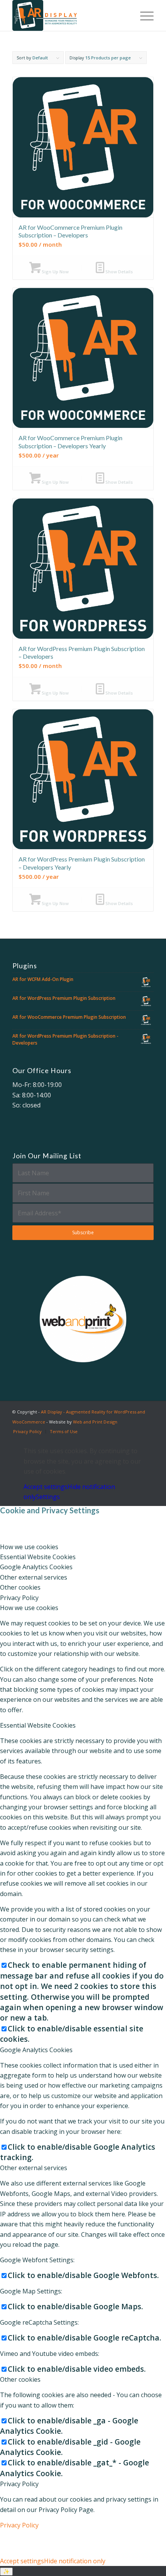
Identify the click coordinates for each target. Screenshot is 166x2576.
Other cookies (20, 2379)
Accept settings (46, 1487)
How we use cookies (29, 1608)
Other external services (34, 2168)
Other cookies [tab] (20, 1587)
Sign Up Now (55, 272)
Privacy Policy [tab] (19, 1598)
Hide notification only (75, 2561)
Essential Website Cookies (38, 1725)
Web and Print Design (95, 1422)
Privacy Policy (19, 2484)
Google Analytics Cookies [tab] (36, 1567)
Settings (48, 1497)
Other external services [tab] (34, 1577)
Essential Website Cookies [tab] (38, 1557)
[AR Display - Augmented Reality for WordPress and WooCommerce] (69, 15)
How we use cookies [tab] (29, 1547)
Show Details (119, 272)
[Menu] (143, 15)
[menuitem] (143, 15)
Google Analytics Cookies (36, 2050)
